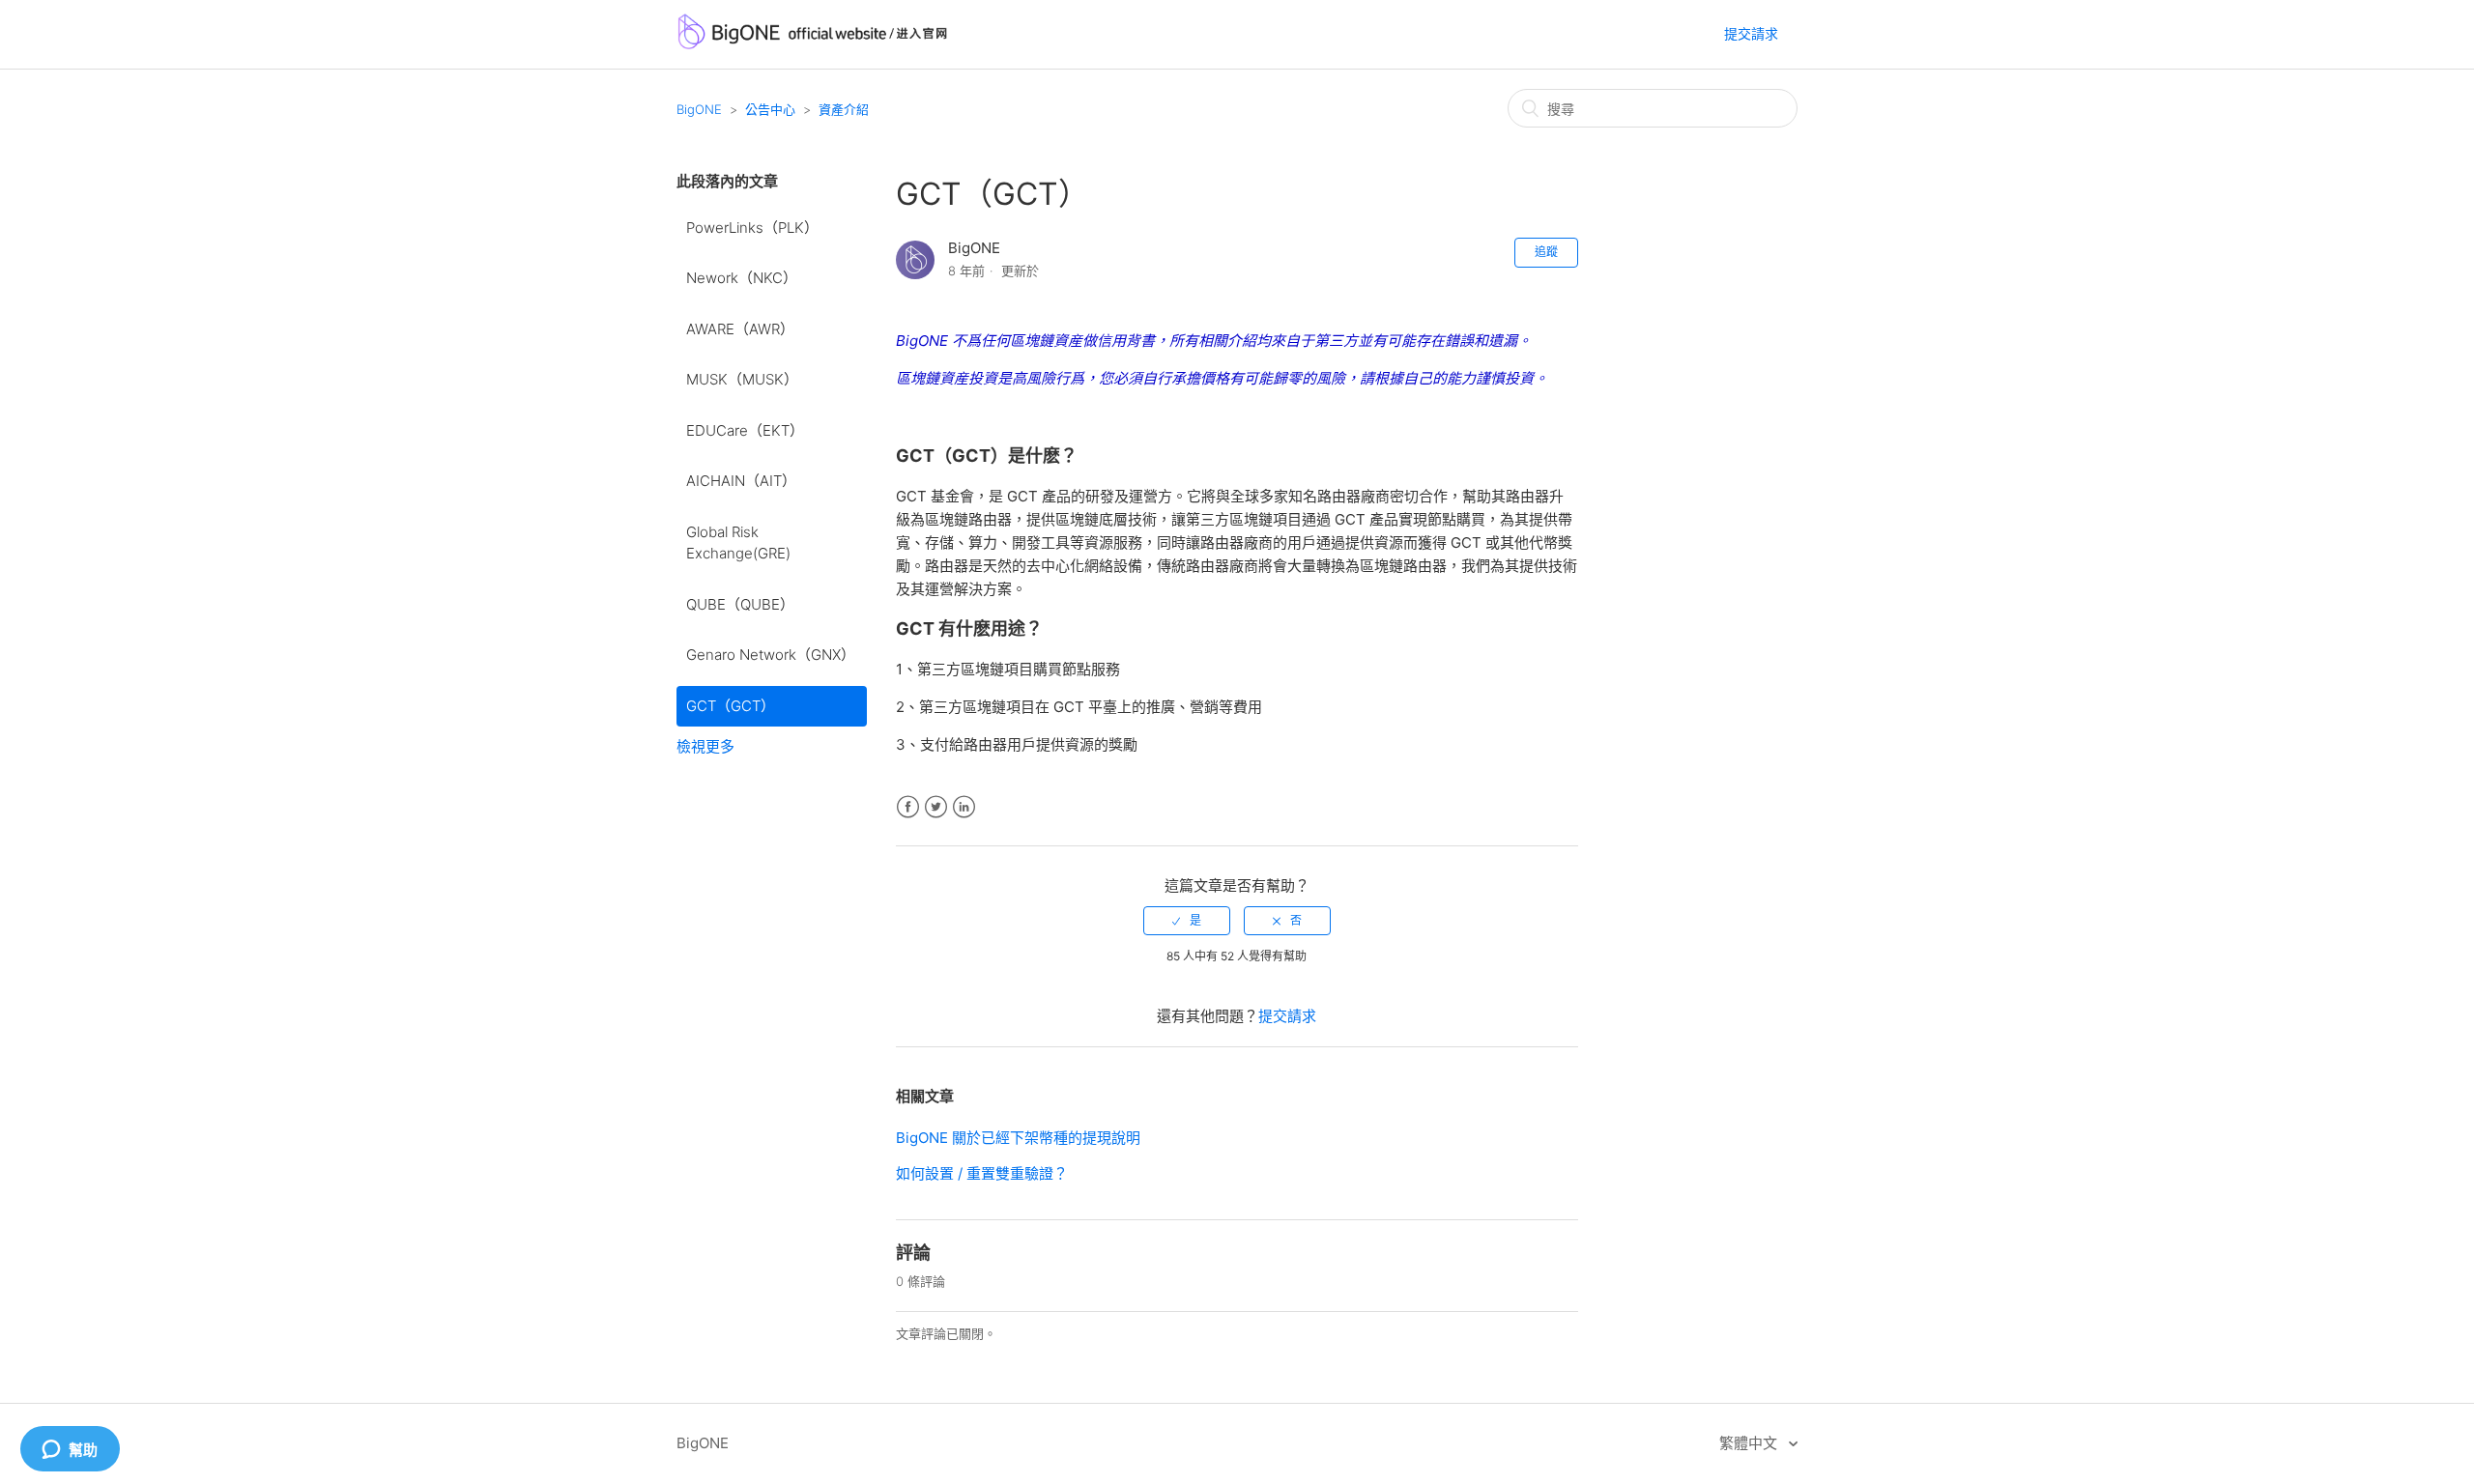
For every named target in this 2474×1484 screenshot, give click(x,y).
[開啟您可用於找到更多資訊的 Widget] (70, 1450)
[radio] (1187, 921)
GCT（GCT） (731, 706)
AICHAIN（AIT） (741, 481)
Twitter (936, 807)
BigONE (699, 109)
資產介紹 (844, 109)
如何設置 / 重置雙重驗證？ (982, 1173)
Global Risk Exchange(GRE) (738, 543)
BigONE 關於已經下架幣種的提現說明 (1018, 1138)
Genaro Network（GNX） (771, 655)
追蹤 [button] (1546, 252)
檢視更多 (705, 746)
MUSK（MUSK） (742, 379)
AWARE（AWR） (740, 329)
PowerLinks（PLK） (752, 228)
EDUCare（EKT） (745, 430)
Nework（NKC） (742, 278)
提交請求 (1751, 33)
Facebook (908, 807)
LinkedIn (964, 807)
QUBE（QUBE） (740, 604)
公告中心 (770, 109)
